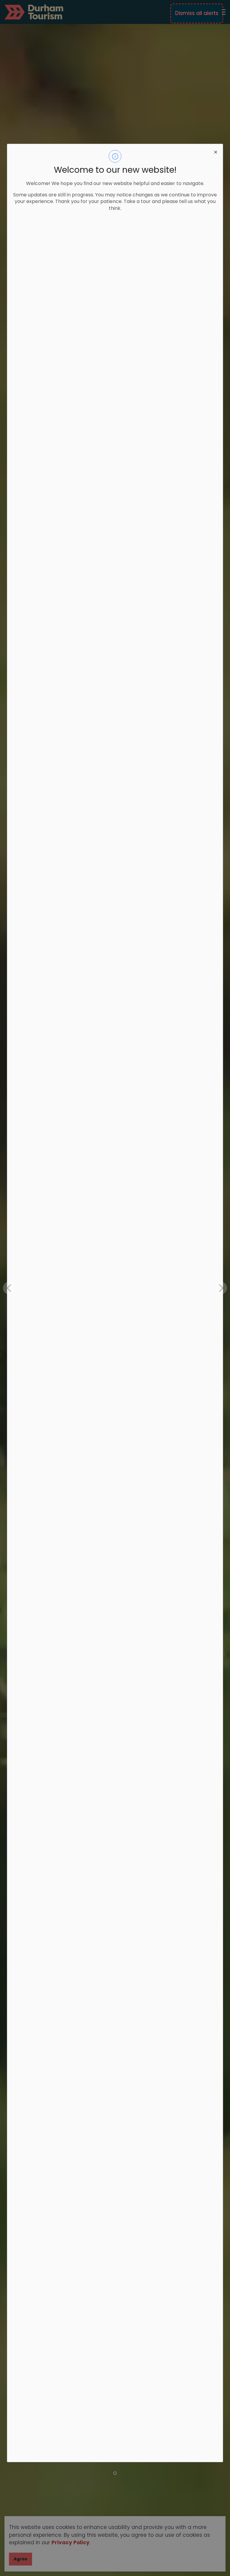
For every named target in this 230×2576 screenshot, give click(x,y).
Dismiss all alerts (197, 13)
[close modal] (216, 151)
